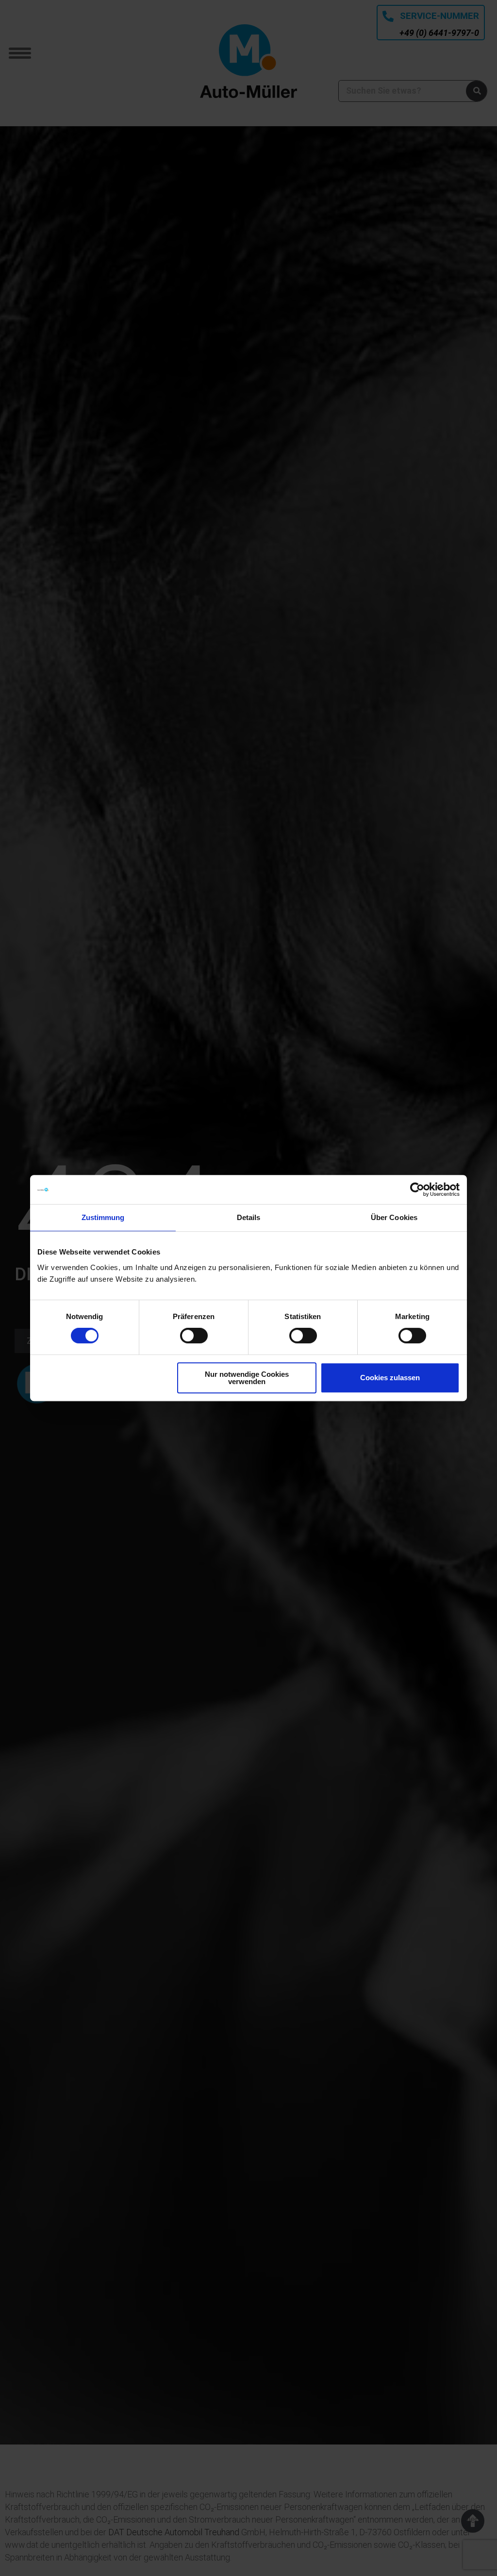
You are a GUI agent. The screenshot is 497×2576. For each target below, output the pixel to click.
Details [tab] (249, 1217)
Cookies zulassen (390, 1378)
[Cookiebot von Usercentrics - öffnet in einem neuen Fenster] (417, 1189)
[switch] (194, 1336)
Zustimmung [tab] (103, 1217)
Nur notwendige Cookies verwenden (247, 1378)
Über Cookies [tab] (394, 1217)
